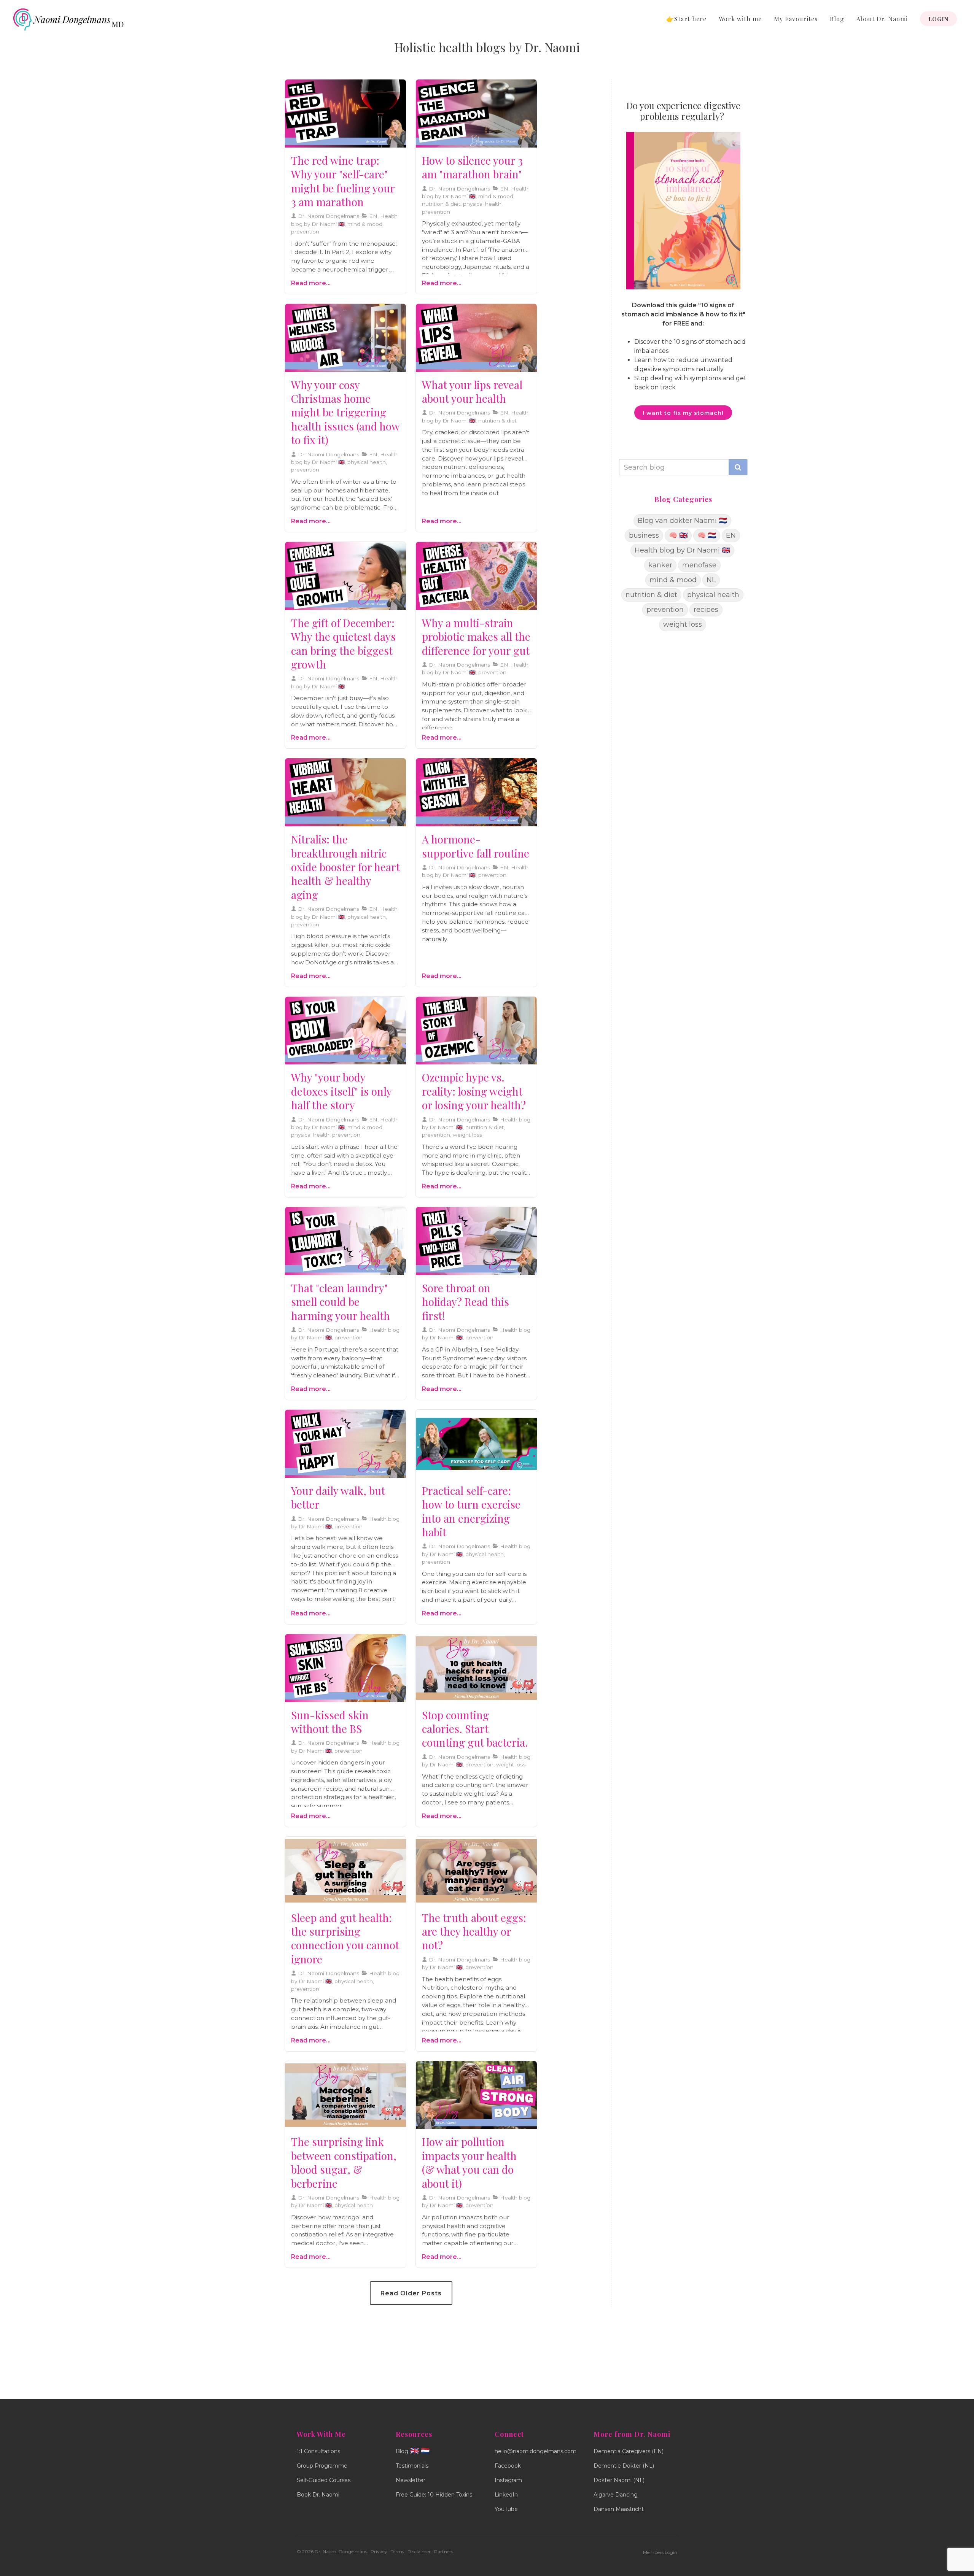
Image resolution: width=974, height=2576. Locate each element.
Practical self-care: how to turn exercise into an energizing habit (471, 1511)
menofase (699, 565)
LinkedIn (506, 2495)
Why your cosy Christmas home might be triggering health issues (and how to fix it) (345, 412)
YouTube (506, 2509)
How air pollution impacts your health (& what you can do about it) (469, 2162)
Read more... (311, 283)
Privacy (379, 2551)
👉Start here (686, 19)
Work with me (740, 19)
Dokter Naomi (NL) (619, 2480)
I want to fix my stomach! (683, 413)
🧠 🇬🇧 (678, 535)
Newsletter (411, 2480)
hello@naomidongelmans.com (536, 2451)
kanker (660, 565)
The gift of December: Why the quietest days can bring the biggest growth (343, 643)
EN (731, 535)
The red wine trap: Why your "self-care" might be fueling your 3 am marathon (343, 181)
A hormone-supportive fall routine (476, 846)
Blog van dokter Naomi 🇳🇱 (682, 521)
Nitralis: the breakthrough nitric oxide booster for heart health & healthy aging (345, 867)
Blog (837, 19)
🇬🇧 (415, 2451)
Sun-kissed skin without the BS (330, 1722)
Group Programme (322, 2466)
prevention (665, 610)
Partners (444, 2551)
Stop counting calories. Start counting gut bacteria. (475, 1729)
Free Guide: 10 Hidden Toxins (434, 2495)
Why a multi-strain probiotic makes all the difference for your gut (476, 637)
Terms (397, 2551)
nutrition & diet (651, 595)
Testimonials (412, 2466)
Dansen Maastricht (619, 2509)
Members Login (660, 2552)
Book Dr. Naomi (318, 2495)
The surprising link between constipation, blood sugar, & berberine (344, 2162)
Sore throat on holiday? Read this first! (466, 1302)
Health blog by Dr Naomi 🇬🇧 (682, 550)
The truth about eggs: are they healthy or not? (474, 1931)
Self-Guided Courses (324, 2480)
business (644, 535)
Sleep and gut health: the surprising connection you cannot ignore (345, 1938)
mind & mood (673, 580)
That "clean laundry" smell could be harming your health (341, 1302)
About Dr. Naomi (882, 19)
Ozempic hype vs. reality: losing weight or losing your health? (474, 1091)
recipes (706, 610)
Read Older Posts (411, 2293)
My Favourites (796, 19)
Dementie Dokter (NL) (624, 2466)
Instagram (508, 2480)
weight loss (683, 624)
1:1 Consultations (318, 2451)
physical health (713, 595)
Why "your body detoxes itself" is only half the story (341, 1091)
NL (711, 580)
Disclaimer (419, 2551)
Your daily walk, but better (338, 1497)
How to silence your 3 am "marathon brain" (472, 167)
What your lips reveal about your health (472, 391)
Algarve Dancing (616, 2495)
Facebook (508, 2466)
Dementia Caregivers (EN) (629, 2451)
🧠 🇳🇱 (707, 535)
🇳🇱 (425, 2451)
